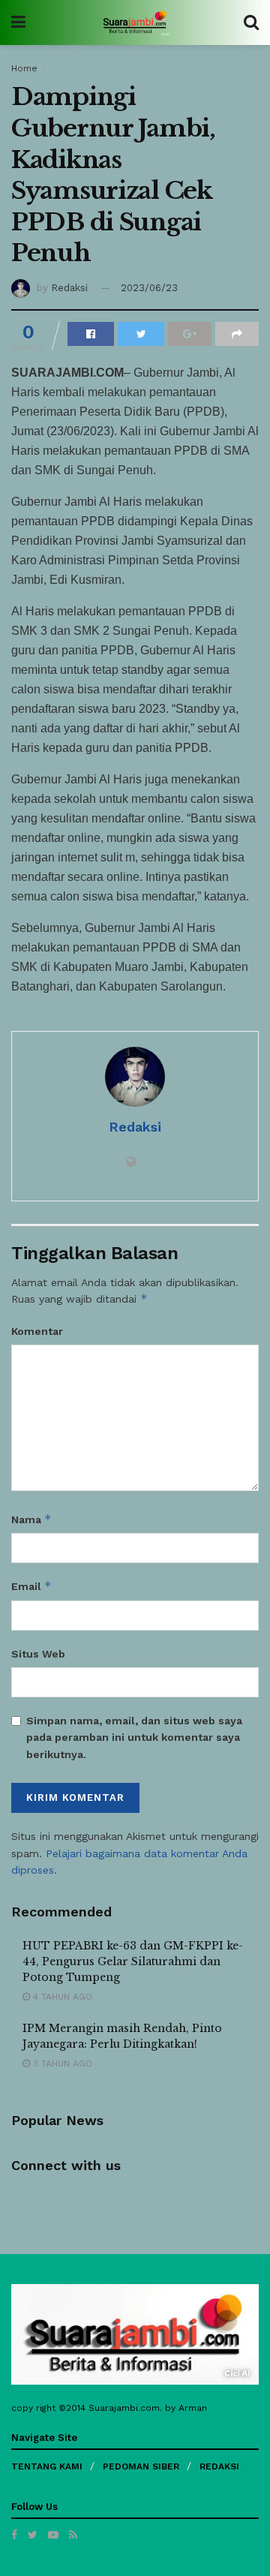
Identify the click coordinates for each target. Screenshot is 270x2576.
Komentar (37, 1331)
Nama (31, 1519)
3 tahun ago (61, 2064)
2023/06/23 (149, 288)
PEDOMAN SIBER (141, 2466)
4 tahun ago (61, 1997)
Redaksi (69, 288)
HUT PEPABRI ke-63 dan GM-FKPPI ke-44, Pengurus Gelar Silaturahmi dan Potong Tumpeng (133, 1961)
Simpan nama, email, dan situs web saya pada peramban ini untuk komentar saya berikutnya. (134, 1737)
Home (24, 68)
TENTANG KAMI (47, 2466)
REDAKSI (219, 2466)
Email (31, 1586)
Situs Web (38, 1654)
